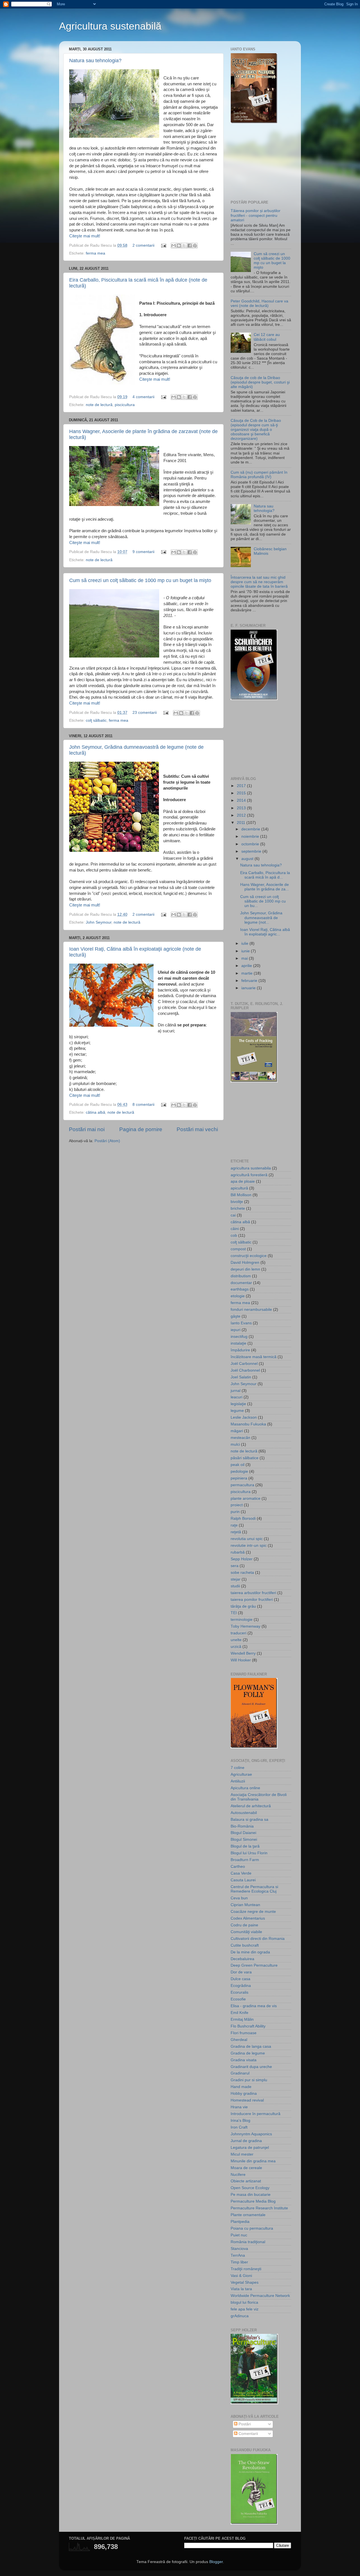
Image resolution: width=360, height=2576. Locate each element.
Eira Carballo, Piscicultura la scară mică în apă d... (265, 875)
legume (237, 1411)
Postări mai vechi (197, 1129)
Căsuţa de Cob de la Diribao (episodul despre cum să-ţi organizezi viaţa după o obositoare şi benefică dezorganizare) (256, 430)
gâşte (236, 1316)
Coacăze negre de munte (253, 1912)
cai (233, 1215)
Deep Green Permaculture (254, 1965)
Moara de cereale (246, 2168)
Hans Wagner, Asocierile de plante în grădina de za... (265, 887)
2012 (242, 815)
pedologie (239, 1471)
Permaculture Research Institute (259, 2208)
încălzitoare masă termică (254, 1357)
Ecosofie (238, 1999)
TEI (234, 1613)
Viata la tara (241, 2289)
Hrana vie (239, 2107)
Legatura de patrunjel (250, 2148)
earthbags (240, 1289)
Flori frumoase (244, 2033)
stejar (236, 1579)
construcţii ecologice (249, 1256)
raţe (234, 1525)
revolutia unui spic (247, 1539)
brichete (238, 1208)
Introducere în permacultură (256, 2114)
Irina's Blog (240, 2121)
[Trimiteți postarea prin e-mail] (163, 245)
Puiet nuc (239, 2235)
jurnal (236, 1391)
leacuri (237, 1397)
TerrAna (238, 2255)
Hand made (241, 2087)
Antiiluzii (238, 1781)
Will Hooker (241, 1660)
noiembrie (251, 836)
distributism (241, 1276)
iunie (246, 951)
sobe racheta (242, 1573)
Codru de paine (244, 1925)
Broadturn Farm (245, 1860)
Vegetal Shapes (245, 2282)
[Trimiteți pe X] (184, 246)
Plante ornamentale (248, 2215)
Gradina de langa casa (251, 2046)
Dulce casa (240, 1979)
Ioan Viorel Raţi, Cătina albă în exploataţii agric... (265, 932)
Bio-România (242, 1826)
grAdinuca (240, 2316)
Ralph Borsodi (243, 1518)
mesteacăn (240, 1438)
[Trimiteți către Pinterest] (195, 246)
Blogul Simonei (244, 1839)
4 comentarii (143, 397)
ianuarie (249, 988)
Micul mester (242, 2154)
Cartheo (238, 1867)
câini (235, 1229)
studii (235, 1586)
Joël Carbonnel (244, 1364)
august (248, 859)
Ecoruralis (239, 1992)
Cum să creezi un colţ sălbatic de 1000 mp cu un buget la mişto (140, 580)
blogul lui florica (244, 2302)
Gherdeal (239, 2040)
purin (235, 1512)
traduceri (238, 1633)
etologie (238, 1296)
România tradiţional (248, 2242)
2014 (242, 800)
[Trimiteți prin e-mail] (174, 246)
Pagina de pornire (141, 1129)
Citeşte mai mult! (85, 236)
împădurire (240, 1350)
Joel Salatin (241, 1377)
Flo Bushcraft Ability (248, 2026)
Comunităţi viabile (246, 1932)
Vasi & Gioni (241, 2276)
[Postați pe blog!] (179, 246)
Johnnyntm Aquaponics (251, 2134)
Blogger (216, 2562)
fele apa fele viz (245, 2309)
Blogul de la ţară (245, 1846)
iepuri (236, 1330)
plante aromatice (246, 1498)
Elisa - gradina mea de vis (254, 2006)
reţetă (236, 1532)
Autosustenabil (244, 1813)
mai (245, 958)
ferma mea (95, 253)
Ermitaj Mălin (242, 2019)
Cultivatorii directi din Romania (258, 1939)
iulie (245, 943)
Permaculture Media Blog (253, 2201)
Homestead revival (247, 2100)
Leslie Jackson (244, 1417)
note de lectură (99, 405)
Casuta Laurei (243, 1880)
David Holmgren (245, 1263)
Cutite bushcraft (245, 1945)
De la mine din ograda (250, 1952)
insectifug (239, 1337)
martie (247, 973)
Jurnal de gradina (246, 2141)
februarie (250, 981)
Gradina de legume (248, 2053)
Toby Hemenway (246, 1626)
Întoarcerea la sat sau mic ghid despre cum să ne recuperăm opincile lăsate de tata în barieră (259, 582)
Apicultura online (245, 1788)
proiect (237, 1505)
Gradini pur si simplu (249, 2080)
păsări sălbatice (245, 1458)
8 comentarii (143, 1105)
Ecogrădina (241, 1986)
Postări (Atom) (107, 1141)
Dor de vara (241, 1972)
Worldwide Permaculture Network (260, 2296)
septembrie (252, 851)
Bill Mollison (241, 1195)
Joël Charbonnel (245, 1370)
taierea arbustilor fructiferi (253, 1593)
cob (234, 1235)
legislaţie (238, 1404)
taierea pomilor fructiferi (252, 1600)
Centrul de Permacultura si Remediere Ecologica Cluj (254, 1889)
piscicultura (125, 405)
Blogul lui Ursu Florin (249, 1853)
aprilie (247, 966)
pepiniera (239, 1478)
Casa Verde (241, 1873)
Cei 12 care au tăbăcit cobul (267, 337)
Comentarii (248, 2434)
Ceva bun (239, 1898)
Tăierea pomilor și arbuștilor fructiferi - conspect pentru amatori (256, 215)
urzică (236, 1647)
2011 (242, 823)
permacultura (242, 1485)
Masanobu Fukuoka (248, 1424)
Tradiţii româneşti (246, 2269)
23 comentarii (145, 713)
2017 (242, 786)
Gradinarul (240, 2073)
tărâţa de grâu (243, 1606)
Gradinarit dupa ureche (251, 2067)
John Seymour (99, 922)
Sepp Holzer (242, 1559)
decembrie (251, 829)
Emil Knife (239, 2013)
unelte (236, 1640)
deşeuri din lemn (245, 1269)
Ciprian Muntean (245, 1905)
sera (235, 1566)
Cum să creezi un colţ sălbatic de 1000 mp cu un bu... (263, 901)
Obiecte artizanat (246, 2181)
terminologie (242, 1620)
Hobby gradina (244, 2093)
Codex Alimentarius (248, 1918)
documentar (241, 1283)
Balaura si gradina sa (249, 1820)
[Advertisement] (259, 162)
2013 (242, 808)
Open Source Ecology (250, 2188)
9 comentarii (143, 552)
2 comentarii (143, 245)
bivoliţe (237, 1202)
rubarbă (238, 1552)
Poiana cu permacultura (252, 2228)
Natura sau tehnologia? (95, 61)
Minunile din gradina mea (253, 2161)
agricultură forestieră (249, 1175)
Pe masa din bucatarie (251, 2195)
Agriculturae (241, 1774)
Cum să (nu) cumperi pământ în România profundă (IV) (259, 475)
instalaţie (238, 1343)
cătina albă (95, 1112)
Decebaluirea (242, 1959)
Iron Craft (239, 2127)
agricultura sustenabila (251, 1168)
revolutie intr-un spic (249, 1546)
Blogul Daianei (243, 1833)
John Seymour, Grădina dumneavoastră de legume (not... (261, 918)
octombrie (251, 844)
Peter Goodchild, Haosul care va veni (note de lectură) (259, 303)
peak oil (238, 1465)
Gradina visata (244, 2060)
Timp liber (239, 2262)
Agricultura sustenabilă (110, 26)
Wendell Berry (243, 1653)
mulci (235, 1444)
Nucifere (238, 2175)
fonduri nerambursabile (251, 1310)
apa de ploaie (243, 1181)
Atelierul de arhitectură (251, 1806)
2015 (242, 793)
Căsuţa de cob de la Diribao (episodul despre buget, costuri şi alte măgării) (260, 382)
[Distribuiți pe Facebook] (190, 246)
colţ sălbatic (96, 720)
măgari (237, 1431)
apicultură (239, 1188)
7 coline (238, 1768)
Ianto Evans (241, 1323)
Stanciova (239, 2249)
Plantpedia (240, 2222)
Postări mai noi (87, 1129)
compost (238, 1249)
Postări (244, 2424)
